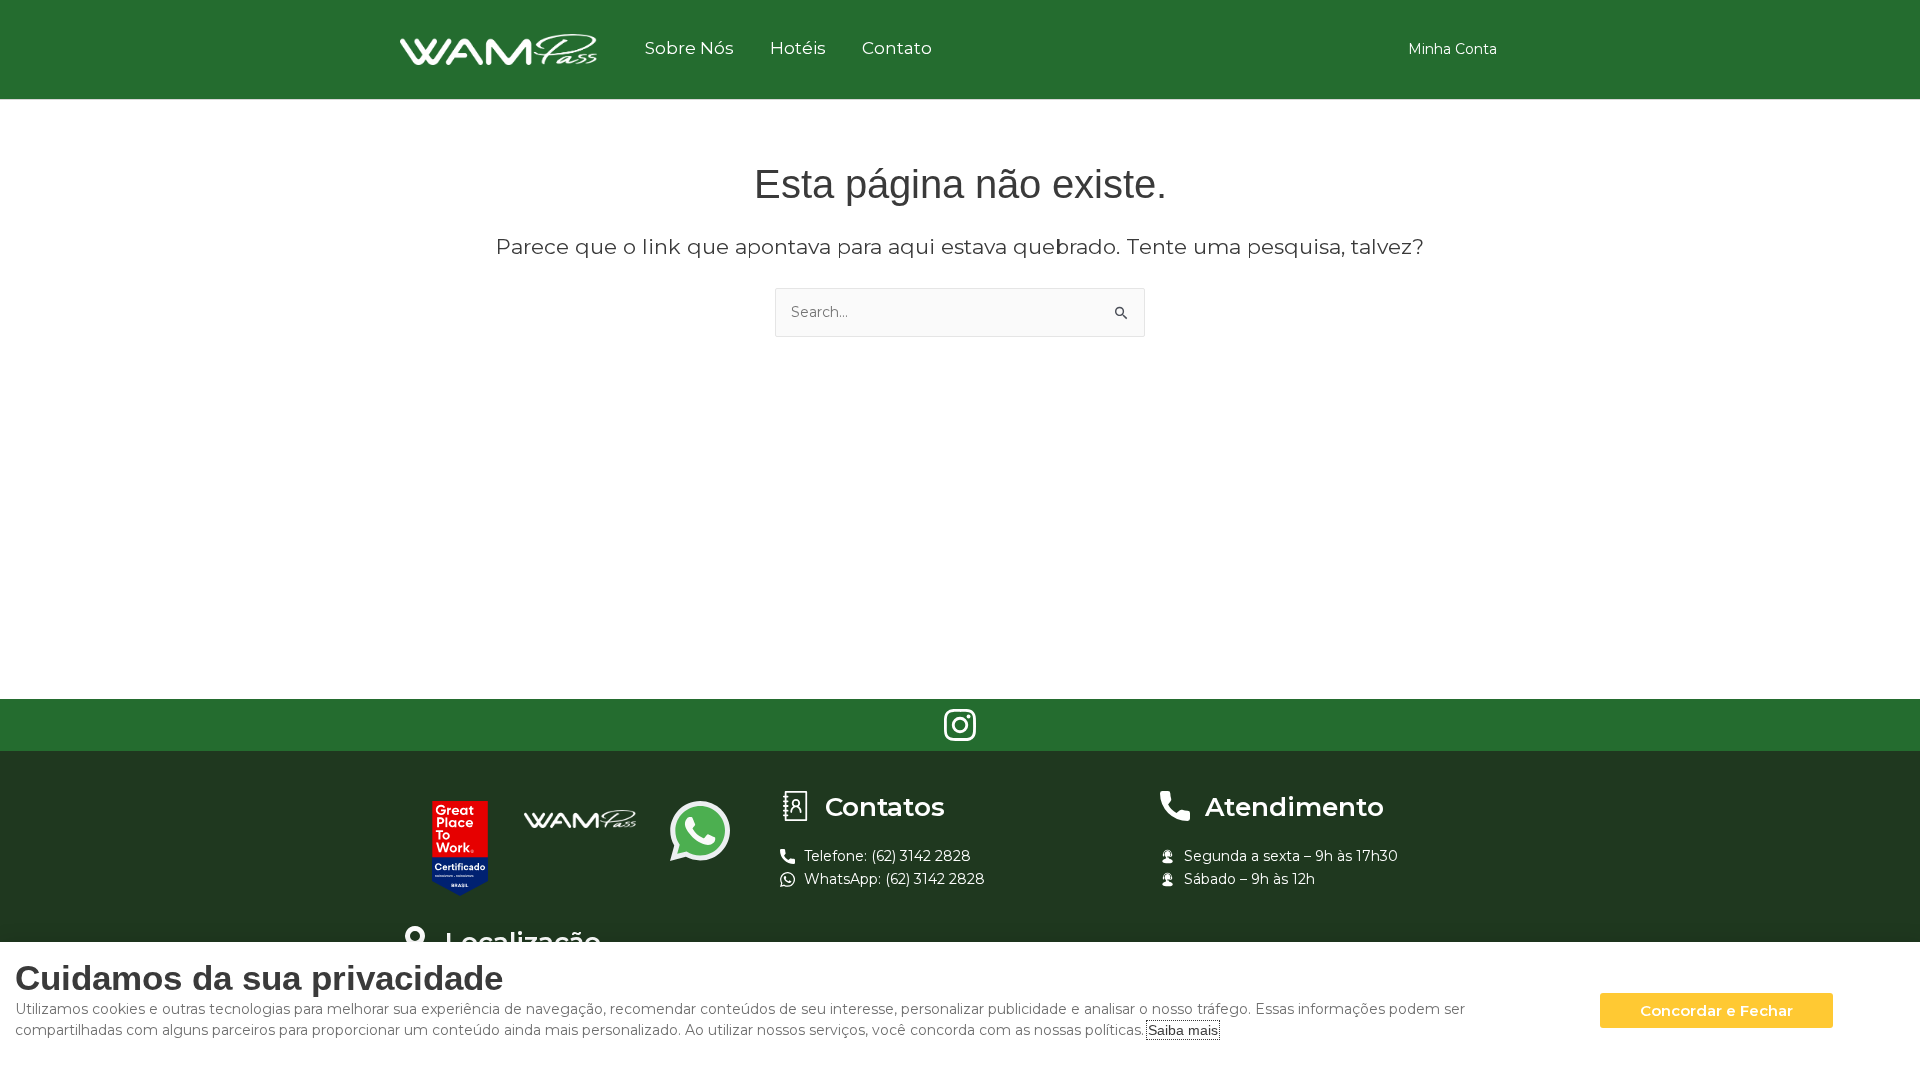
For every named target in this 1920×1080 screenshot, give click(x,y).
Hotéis (798, 48)
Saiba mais (1183, 1030)
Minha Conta (1452, 49)
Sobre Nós (689, 48)
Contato (897, 48)
